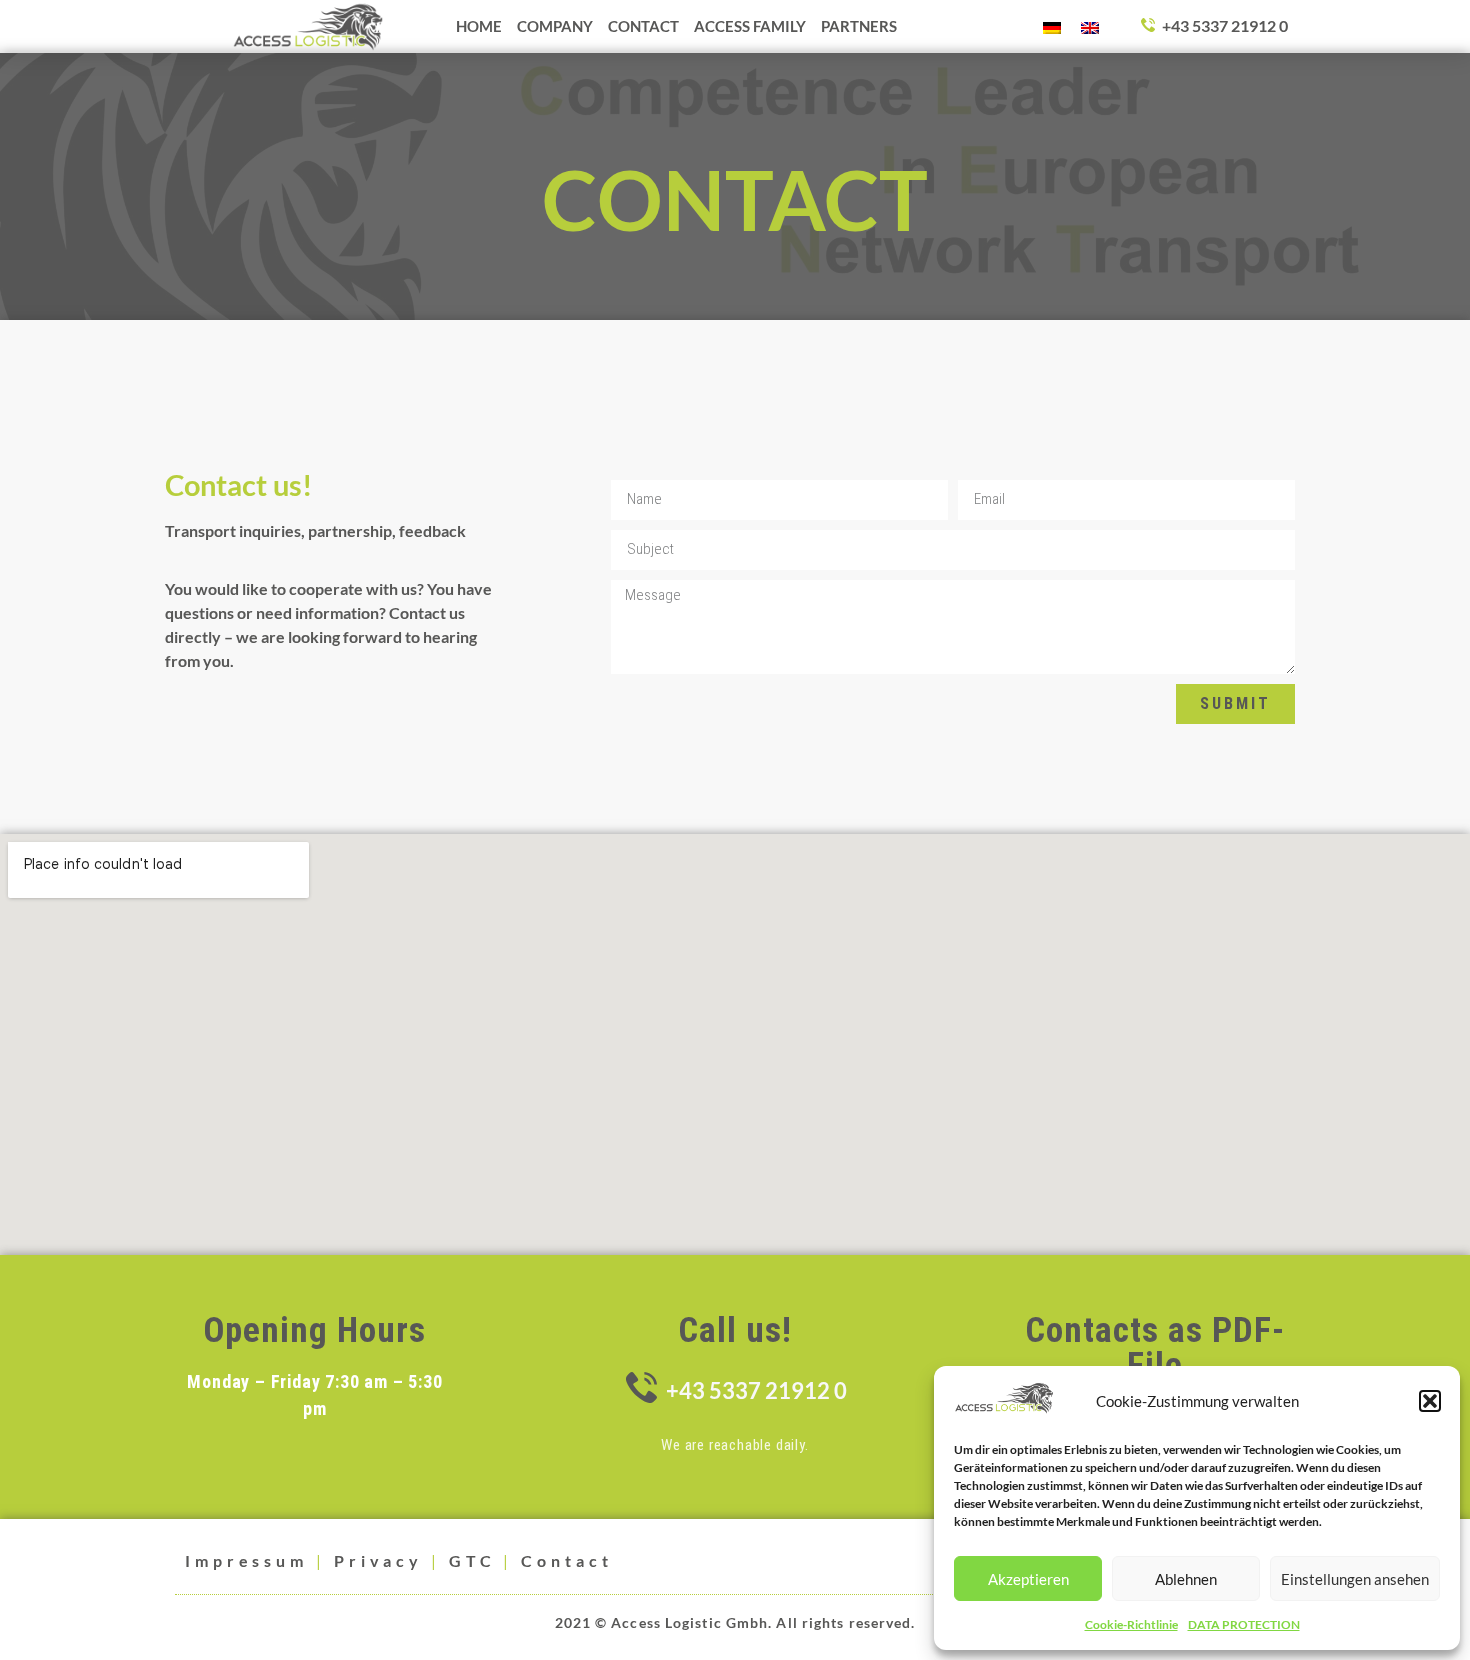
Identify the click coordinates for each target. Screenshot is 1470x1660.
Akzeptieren (1028, 1579)
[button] (1430, 1401)
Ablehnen (1186, 1579)
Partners (859, 26)
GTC (472, 1560)
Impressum (246, 1560)
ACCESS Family (750, 26)
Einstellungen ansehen (1355, 1579)
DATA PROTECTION (1244, 1624)
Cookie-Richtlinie (1131, 1624)
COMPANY (555, 26)
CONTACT (643, 26)
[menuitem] (1052, 26)
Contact (566, 1560)
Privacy (378, 1560)
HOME (479, 26)
